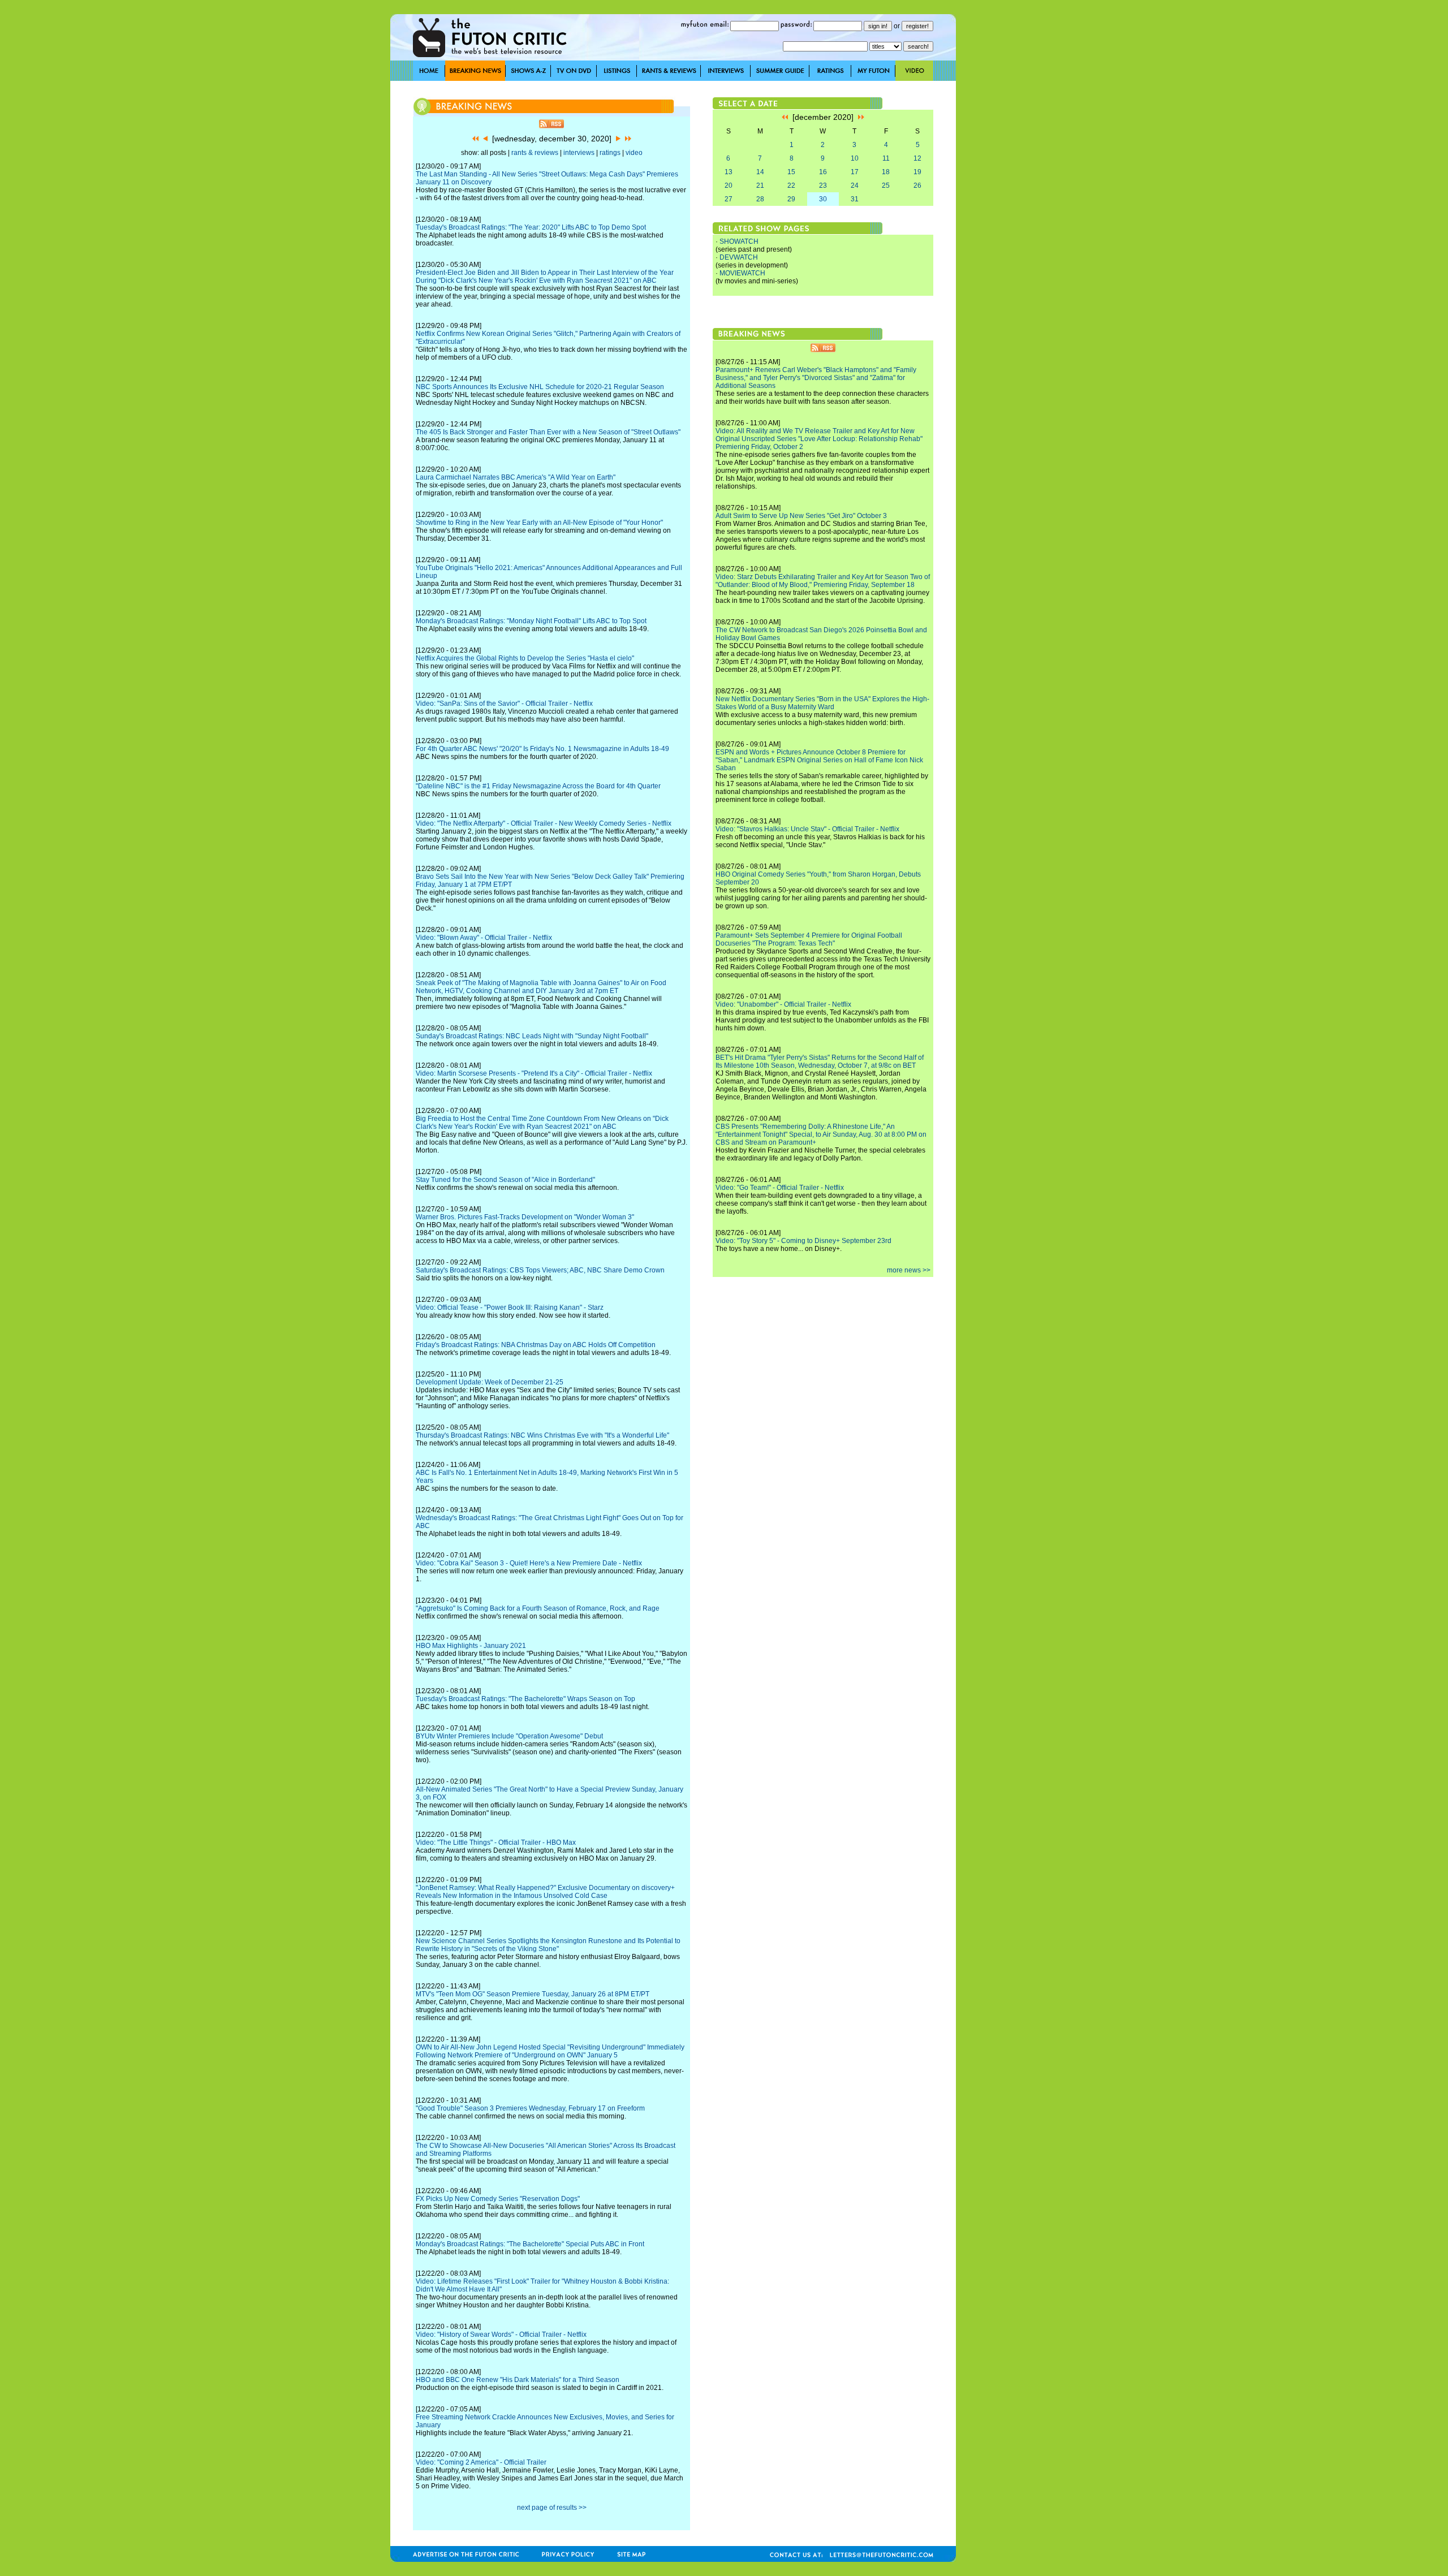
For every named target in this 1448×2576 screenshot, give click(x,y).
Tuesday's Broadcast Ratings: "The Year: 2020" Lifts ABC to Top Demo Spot (531, 227)
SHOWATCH (739, 241)
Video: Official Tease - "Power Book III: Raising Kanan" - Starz (510, 1308)
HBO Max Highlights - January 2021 (471, 1646)
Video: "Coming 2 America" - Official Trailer (481, 2462)
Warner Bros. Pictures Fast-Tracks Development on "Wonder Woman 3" (525, 1217)
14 (760, 172)
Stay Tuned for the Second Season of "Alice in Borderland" (505, 1180)
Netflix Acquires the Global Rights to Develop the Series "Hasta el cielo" (525, 658)
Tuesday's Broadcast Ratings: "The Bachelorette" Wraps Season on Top (525, 1699)
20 (729, 185)
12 (917, 158)
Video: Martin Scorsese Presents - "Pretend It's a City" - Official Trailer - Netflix (534, 1073)
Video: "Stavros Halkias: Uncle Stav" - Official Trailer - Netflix (807, 829)
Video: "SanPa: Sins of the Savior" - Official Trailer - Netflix (504, 704)
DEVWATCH (739, 257)
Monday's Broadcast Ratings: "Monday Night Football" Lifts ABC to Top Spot (531, 621)
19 (917, 172)
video (634, 153)
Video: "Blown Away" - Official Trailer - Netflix (484, 938)
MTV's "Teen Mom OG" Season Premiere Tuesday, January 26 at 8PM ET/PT (533, 1994)
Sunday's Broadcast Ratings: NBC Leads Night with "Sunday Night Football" (532, 1036)
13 (729, 172)
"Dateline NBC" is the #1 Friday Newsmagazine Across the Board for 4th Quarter (538, 786)
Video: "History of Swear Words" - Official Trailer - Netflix (501, 2335)
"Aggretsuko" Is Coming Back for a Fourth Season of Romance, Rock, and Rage (538, 1608)
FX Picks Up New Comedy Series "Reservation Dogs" (498, 2199)
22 (791, 185)
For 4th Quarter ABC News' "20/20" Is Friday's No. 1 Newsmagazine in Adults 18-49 (542, 749)
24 (855, 185)
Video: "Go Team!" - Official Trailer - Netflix (780, 1188)
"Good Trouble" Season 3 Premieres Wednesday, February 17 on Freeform (530, 2108)
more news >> (909, 1270)
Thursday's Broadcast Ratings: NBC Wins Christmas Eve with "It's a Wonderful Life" (542, 1435)
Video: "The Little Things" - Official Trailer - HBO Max (496, 1843)
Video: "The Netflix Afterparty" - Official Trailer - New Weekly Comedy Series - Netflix (544, 823)
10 (855, 158)
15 (791, 172)
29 (791, 199)
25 (886, 185)
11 (886, 158)
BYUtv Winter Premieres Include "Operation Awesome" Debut (509, 1736)
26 (917, 185)
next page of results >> (552, 2508)
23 (823, 185)
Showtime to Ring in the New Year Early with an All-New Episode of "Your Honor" (539, 523)
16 (823, 172)
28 (760, 199)
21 (760, 185)
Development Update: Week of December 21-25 (490, 1382)
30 (823, 199)
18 (886, 172)
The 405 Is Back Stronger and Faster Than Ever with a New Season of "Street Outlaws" (548, 432)
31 (855, 199)
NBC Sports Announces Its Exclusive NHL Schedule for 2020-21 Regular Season (540, 387)
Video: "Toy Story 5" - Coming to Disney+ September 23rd (803, 1241)
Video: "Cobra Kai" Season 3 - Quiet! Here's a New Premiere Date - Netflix (529, 1563)
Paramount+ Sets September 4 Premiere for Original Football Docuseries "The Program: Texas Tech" (809, 939)
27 (729, 199)
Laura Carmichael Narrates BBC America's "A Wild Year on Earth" (516, 477)
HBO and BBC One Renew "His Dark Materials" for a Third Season (518, 2380)
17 (855, 172)
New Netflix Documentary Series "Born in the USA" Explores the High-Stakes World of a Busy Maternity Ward (822, 703)
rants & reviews (535, 153)
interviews (579, 153)
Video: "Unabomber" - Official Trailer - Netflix (783, 1004)
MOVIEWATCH (742, 273)
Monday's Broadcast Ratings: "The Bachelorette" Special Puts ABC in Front (530, 2244)
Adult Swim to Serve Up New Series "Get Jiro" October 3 (801, 516)
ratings (610, 153)
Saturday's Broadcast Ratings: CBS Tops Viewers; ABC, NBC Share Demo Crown (540, 1270)
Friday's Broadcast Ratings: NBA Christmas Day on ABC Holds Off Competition (536, 1345)
